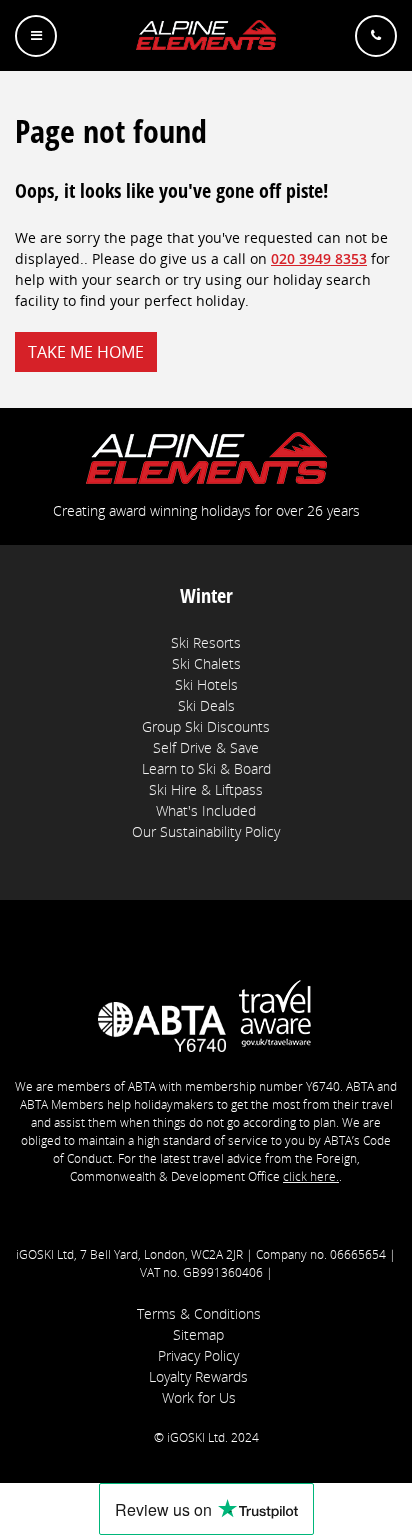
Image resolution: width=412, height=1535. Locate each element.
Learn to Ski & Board (206, 768)
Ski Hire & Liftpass (206, 789)
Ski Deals (206, 705)
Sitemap (198, 1334)
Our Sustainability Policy (206, 831)
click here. (311, 1176)
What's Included (206, 810)
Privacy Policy (198, 1355)
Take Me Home (86, 352)
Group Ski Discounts (206, 726)
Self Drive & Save (206, 747)
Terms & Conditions (199, 1313)
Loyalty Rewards (198, 1376)
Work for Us (199, 1397)
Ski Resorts (206, 642)
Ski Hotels (206, 684)
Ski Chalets (206, 663)
